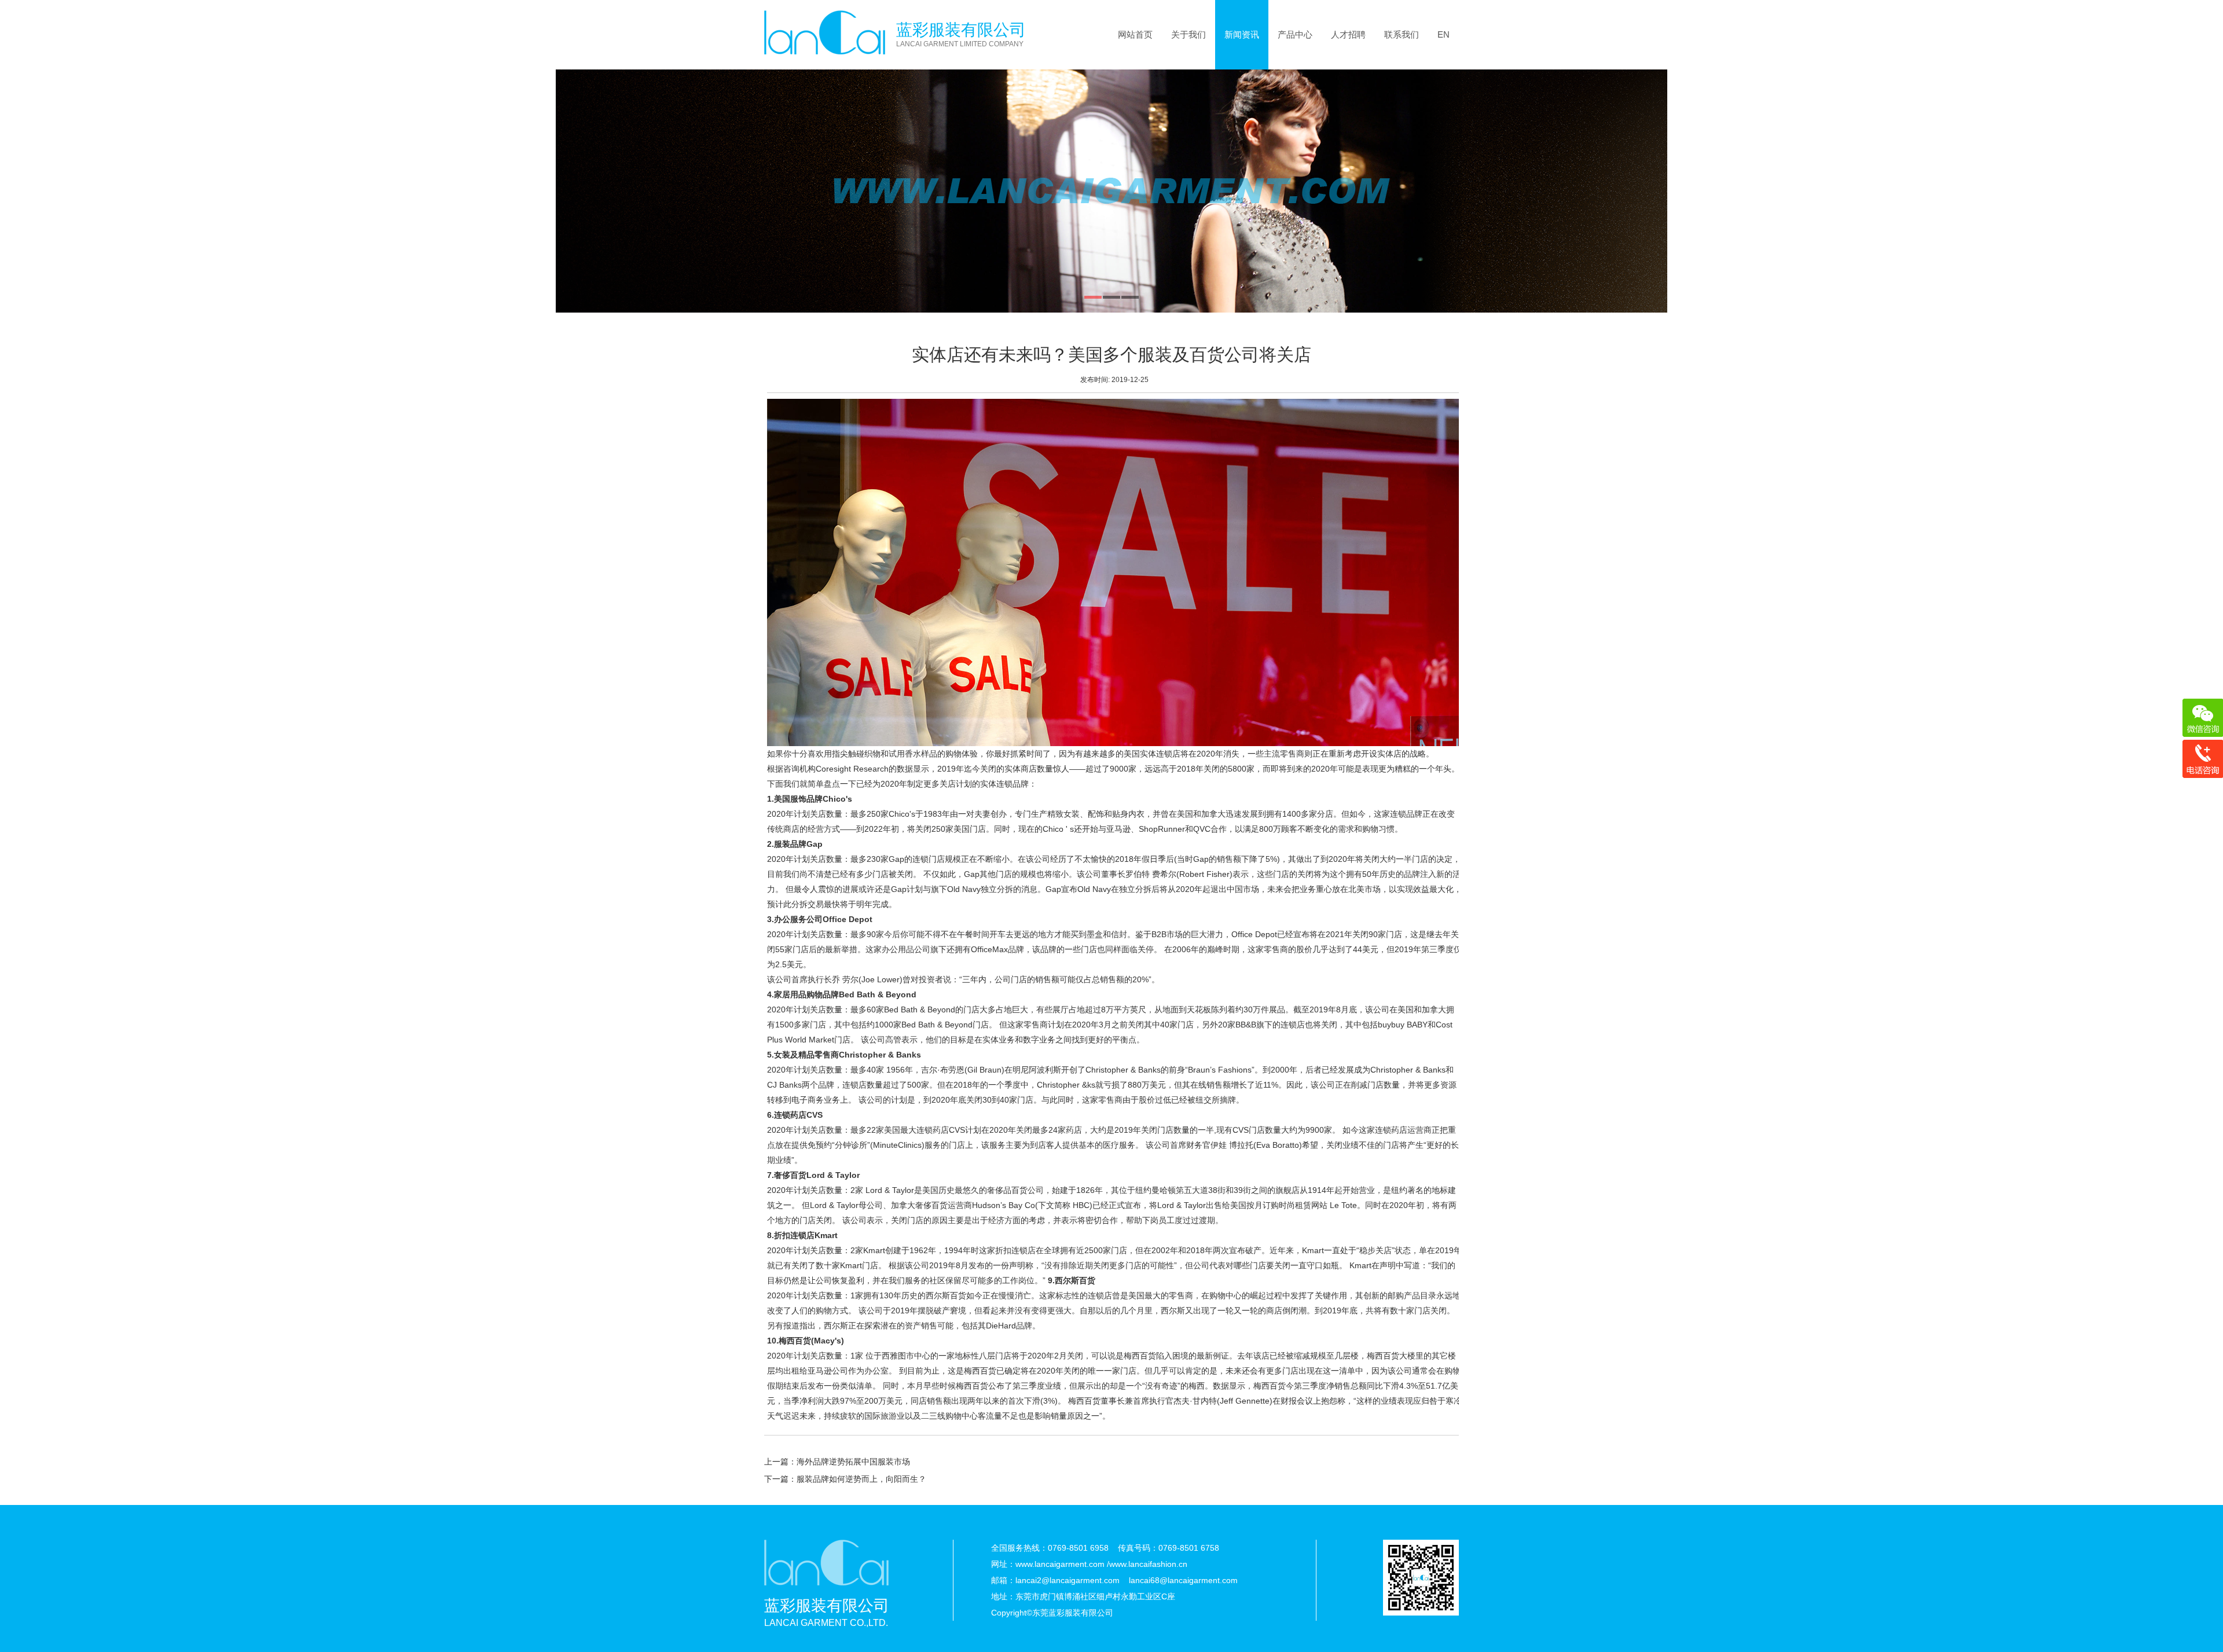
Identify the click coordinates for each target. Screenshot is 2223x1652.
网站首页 (1135, 34)
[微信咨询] (2202, 718)
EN (1444, 34)
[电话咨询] (2202, 759)
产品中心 (1295, 34)
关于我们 (1188, 34)
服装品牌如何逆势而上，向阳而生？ (861, 1479)
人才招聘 (1348, 34)
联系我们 (1402, 34)
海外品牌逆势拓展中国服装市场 (853, 1462)
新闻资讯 (1242, 34)
